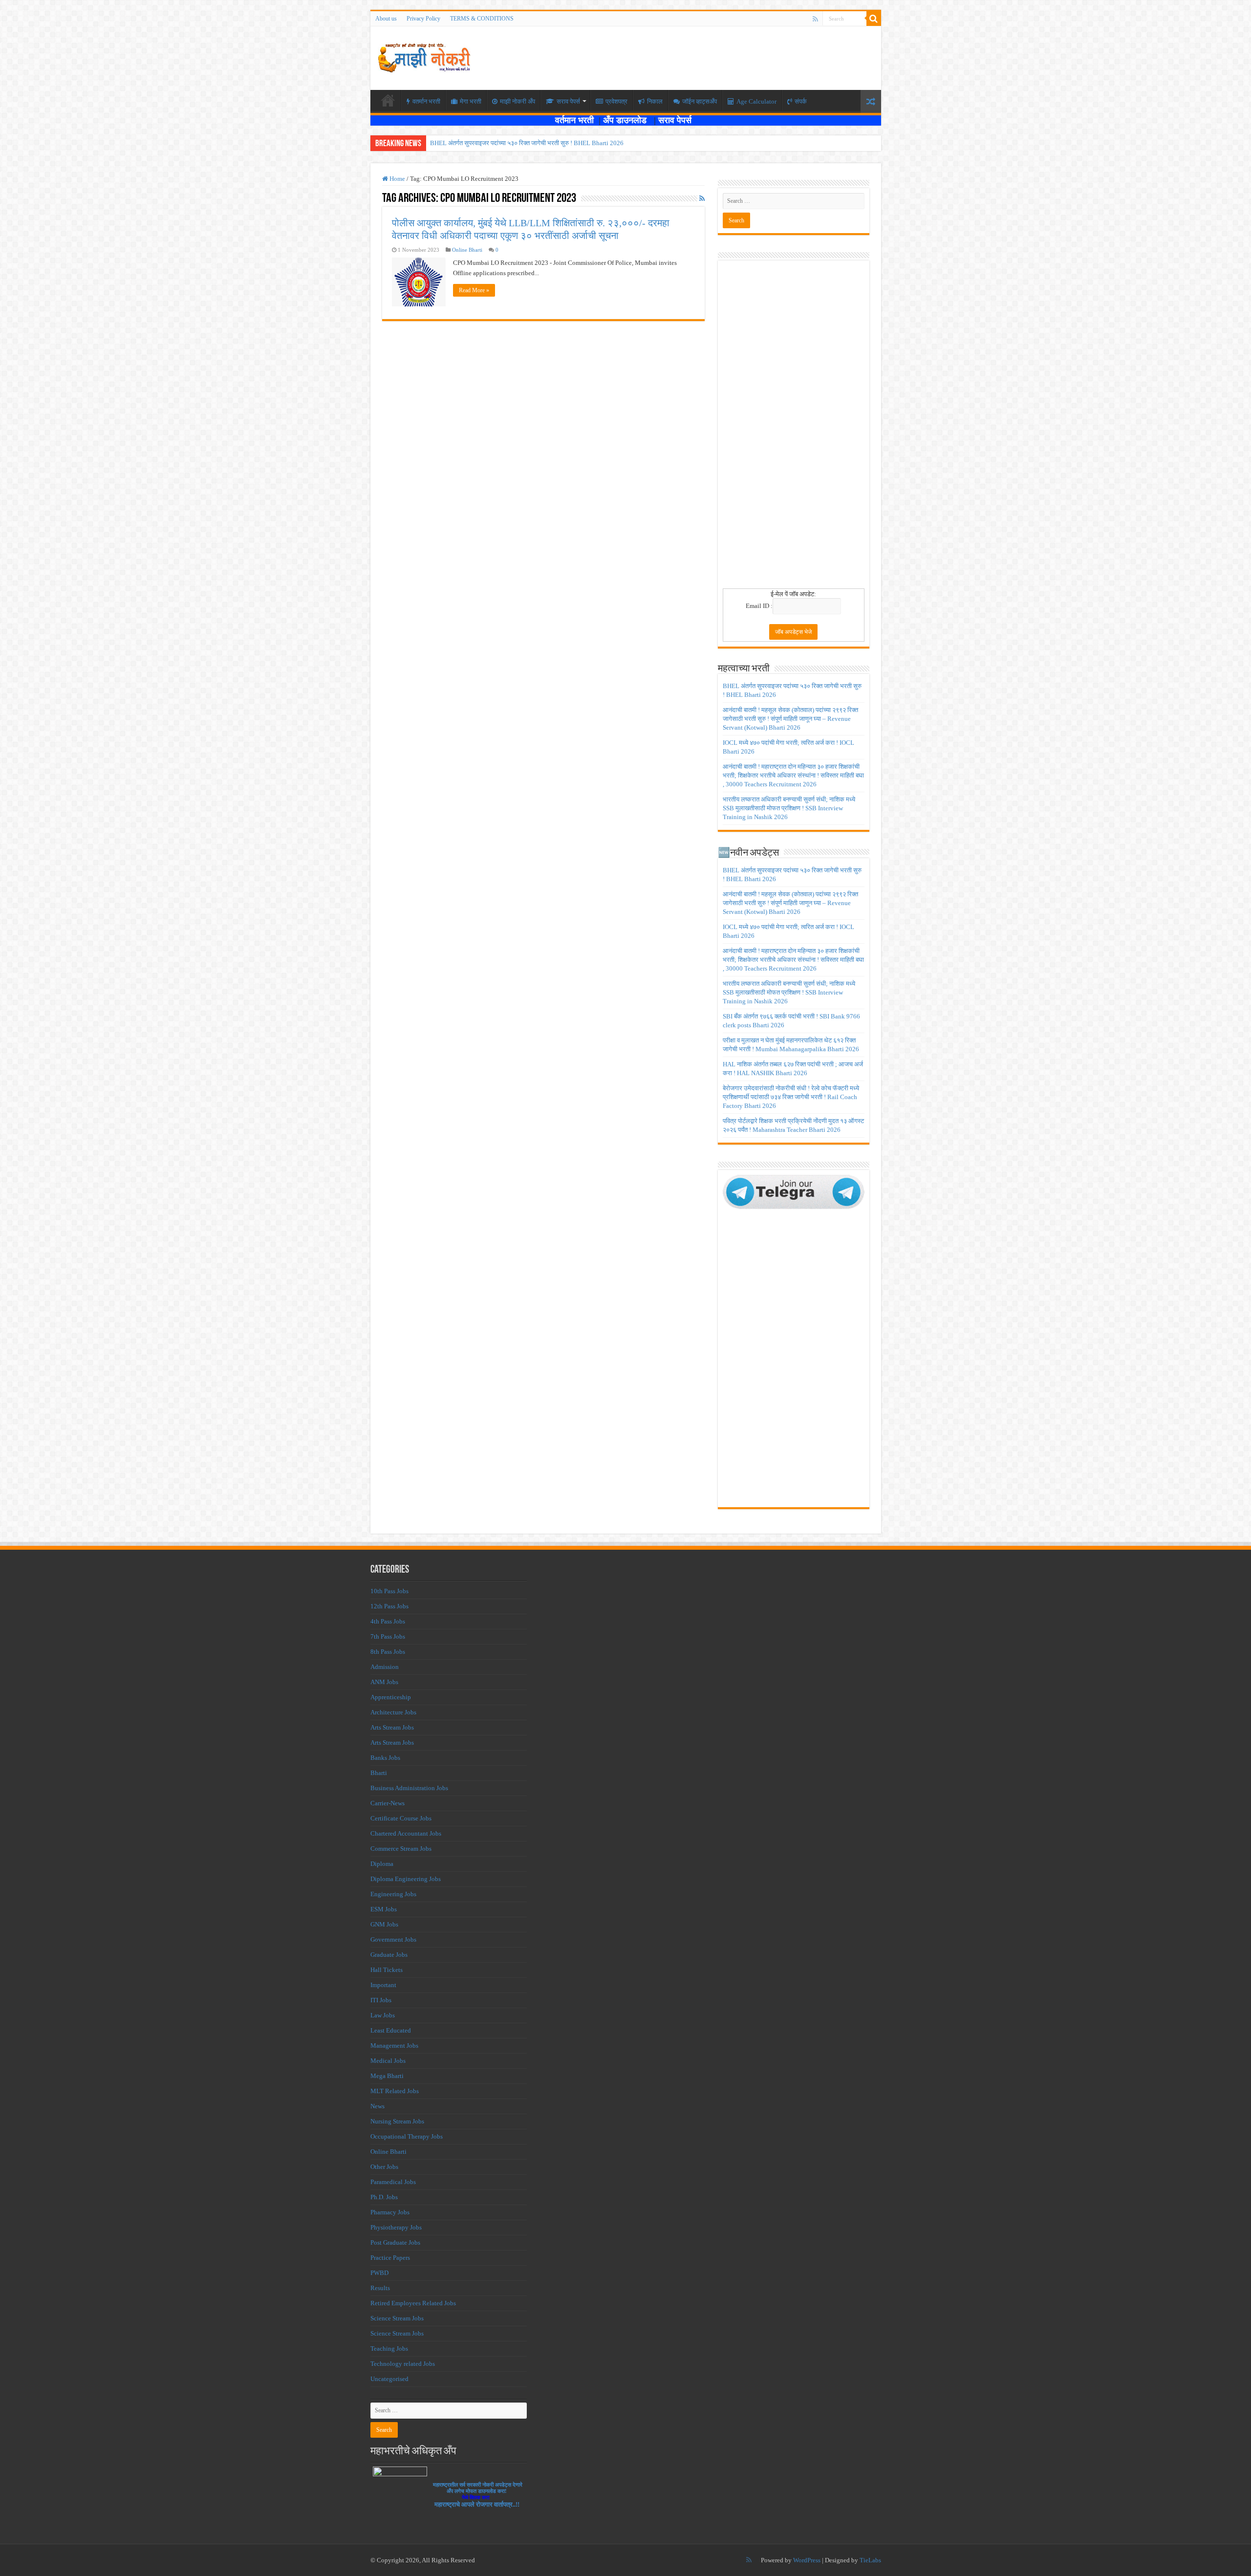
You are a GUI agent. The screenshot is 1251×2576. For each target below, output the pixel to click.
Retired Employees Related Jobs (413, 2303)
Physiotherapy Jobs (396, 2227)
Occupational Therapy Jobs (407, 2136)
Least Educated (391, 2030)
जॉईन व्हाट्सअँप (700, 101)
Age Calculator (756, 101)
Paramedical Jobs (393, 2182)
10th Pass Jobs (389, 1591)
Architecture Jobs (393, 1712)
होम (388, 100)
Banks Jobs (385, 1758)
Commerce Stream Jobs (401, 1849)
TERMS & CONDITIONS (482, 19)
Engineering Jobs (393, 1894)
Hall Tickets (387, 1970)
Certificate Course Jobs (401, 1818)
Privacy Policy (423, 19)
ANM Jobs (384, 1682)
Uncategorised (389, 2379)
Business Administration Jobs (409, 1788)
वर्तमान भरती (576, 120)
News (377, 2106)
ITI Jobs (381, 2000)
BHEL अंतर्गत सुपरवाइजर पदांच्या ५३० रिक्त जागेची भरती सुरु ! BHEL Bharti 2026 (527, 143)
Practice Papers (390, 2258)
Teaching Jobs (389, 2349)
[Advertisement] (794, 428)
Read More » (474, 290)
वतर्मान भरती (426, 101)
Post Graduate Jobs (395, 2242)
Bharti (379, 1773)
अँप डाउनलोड (628, 120)
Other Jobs (384, 2167)
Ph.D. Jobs (384, 2197)
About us (386, 19)
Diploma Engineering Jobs (406, 1879)
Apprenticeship (391, 1697)
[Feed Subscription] (702, 199)
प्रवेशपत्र (616, 101)
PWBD (379, 2273)
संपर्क (801, 101)
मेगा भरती (471, 101)
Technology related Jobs (403, 2364)
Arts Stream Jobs (392, 1727)
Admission (385, 1667)
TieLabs (870, 2560)
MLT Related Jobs (395, 2091)
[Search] (874, 19)
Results (380, 2288)
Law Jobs (383, 2015)
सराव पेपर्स (568, 101)
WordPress (807, 2560)
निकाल (655, 101)
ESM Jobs (384, 1909)
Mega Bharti (387, 2076)
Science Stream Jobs (397, 2318)
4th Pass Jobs (388, 1621)
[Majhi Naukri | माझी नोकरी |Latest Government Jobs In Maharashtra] (424, 56)
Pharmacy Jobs (390, 2212)
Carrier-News (388, 1803)
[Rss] (815, 19)
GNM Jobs (384, 1924)
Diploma (382, 1864)
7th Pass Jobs (388, 1636)
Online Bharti (467, 250)
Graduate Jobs (389, 1955)
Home (397, 179)
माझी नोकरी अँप (518, 101)
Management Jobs (394, 2046)
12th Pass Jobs (389, 1606)
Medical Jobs (388, 2061)
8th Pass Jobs (388, 1652)
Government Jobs (393, 1939)
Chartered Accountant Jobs (406, 1833)
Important (383, 1985)
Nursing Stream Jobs (397, 2121)
